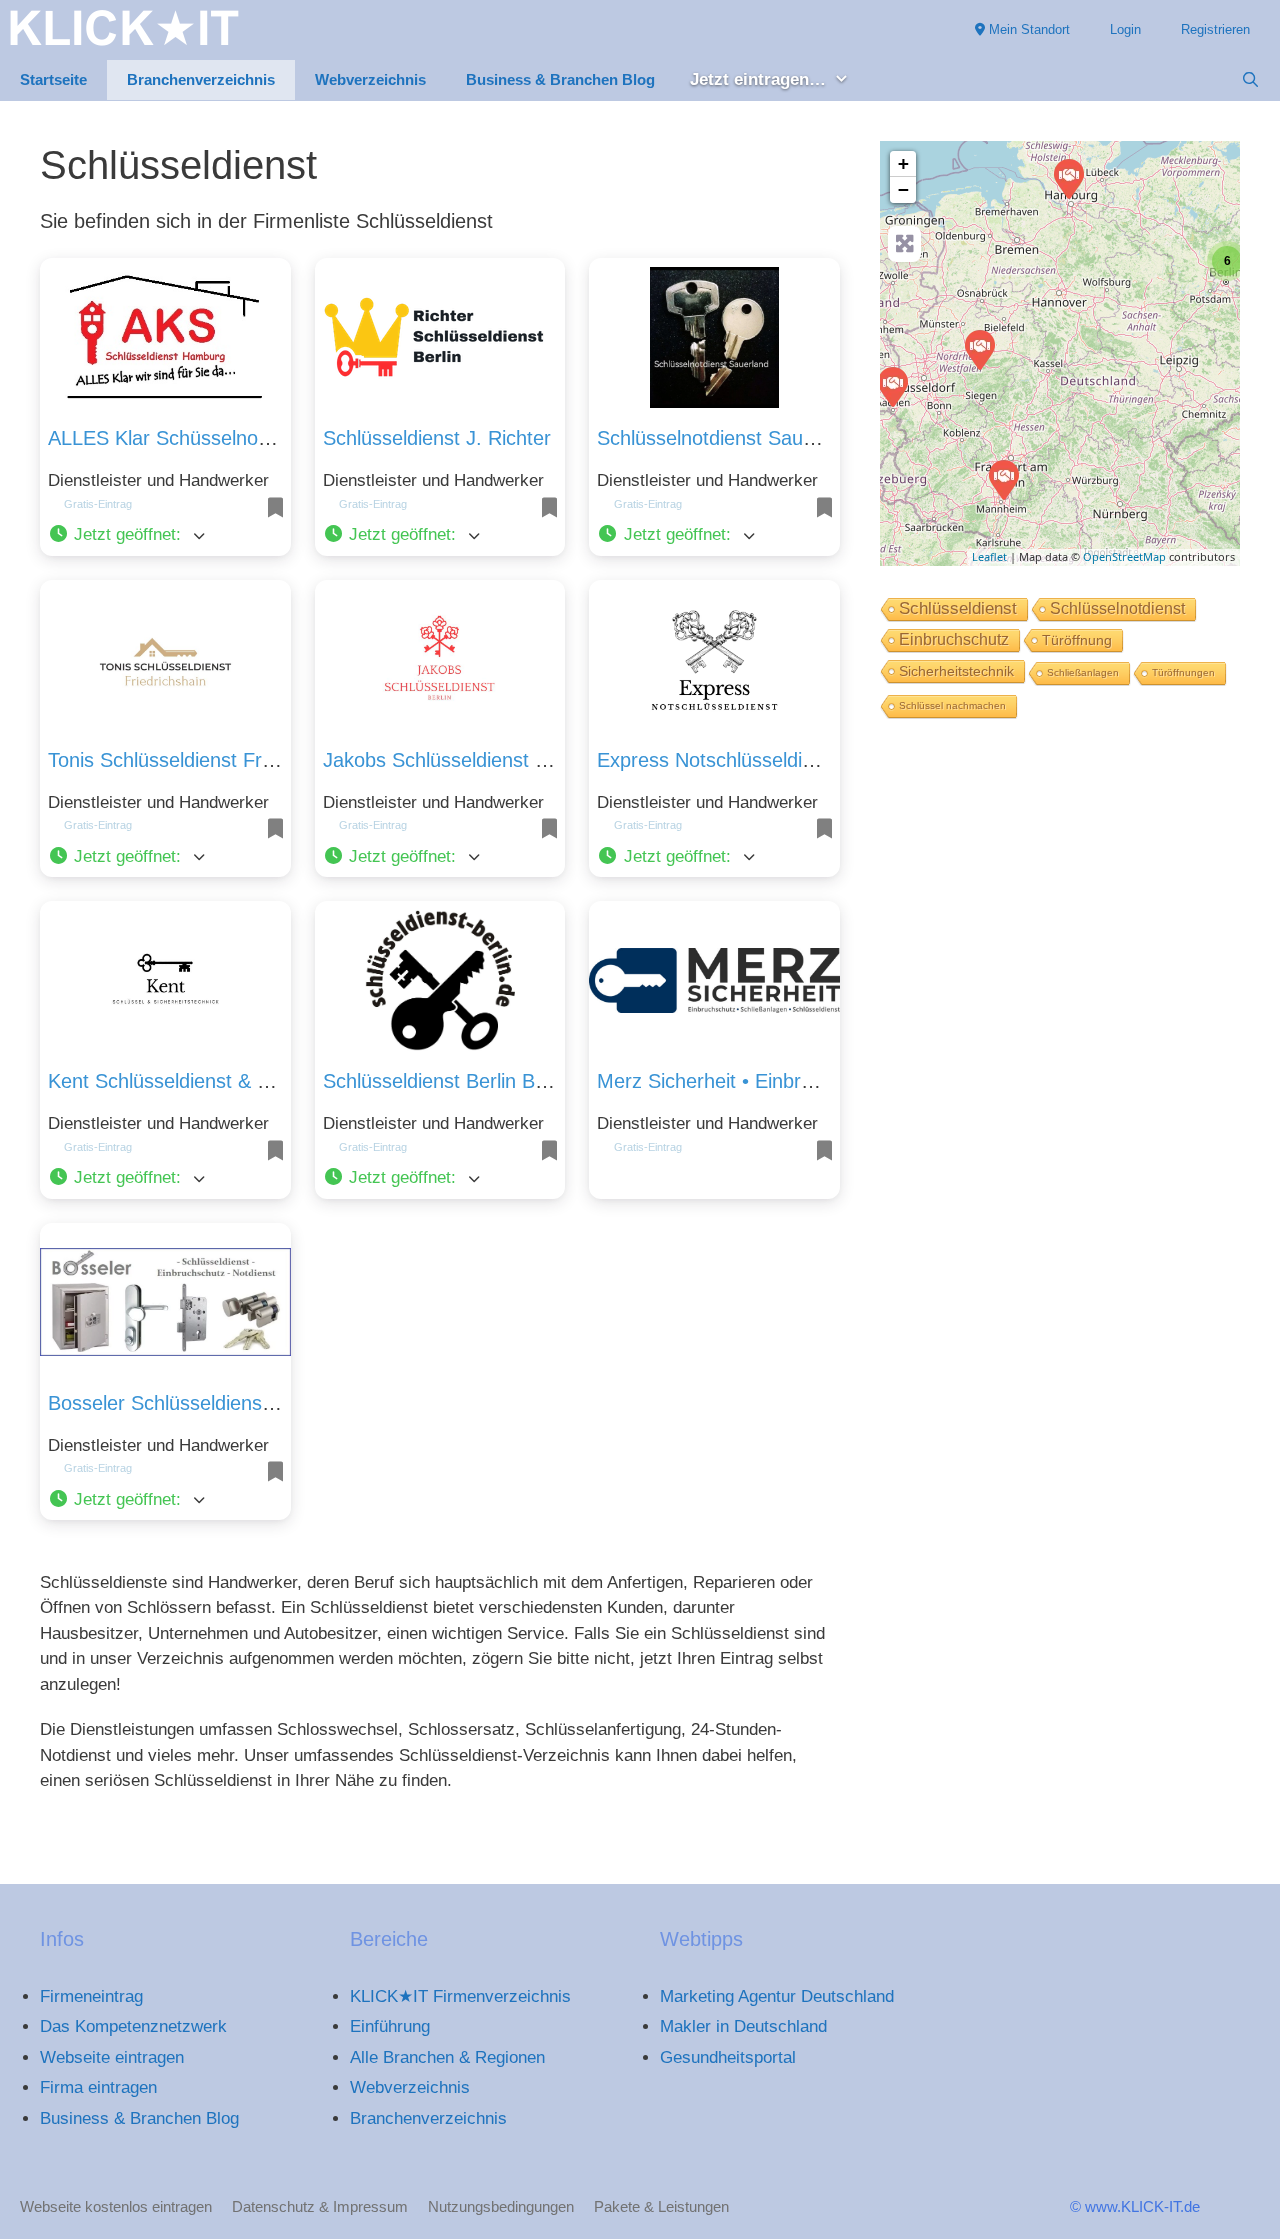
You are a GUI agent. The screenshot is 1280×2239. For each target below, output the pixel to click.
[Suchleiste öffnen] (1250, 80)
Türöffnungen (1183, 672)
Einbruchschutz (954, 639)
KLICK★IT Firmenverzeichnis (460, 1996)
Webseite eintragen (112, 2057)
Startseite (53, 79)
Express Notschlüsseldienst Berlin (746, 760)
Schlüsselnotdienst (1117, 608)
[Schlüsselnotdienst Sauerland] (979, 349)
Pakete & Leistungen (661, 2206)
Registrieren (1215, 29)
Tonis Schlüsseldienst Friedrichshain (207, 760)
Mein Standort (1027, 29)
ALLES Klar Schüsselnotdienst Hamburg (226, 438)
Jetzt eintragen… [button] (758, 79)
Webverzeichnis (370, 79)
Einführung (390, 2026)
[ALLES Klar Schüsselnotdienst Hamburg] (1068, 178)
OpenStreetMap (1124, 556)
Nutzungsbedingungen (501, 2206)
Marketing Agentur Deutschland (777, 1996)
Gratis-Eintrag (98, 504)
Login (1125, 29)
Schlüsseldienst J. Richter (437, 438)
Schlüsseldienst (958, 608)
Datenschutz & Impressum (320, 2206)
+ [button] (903, 163)
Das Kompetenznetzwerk (133, 2026)
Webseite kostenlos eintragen (116, 2206)
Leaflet (989, 556)
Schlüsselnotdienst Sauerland (727, 438)
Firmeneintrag (91, 1996)
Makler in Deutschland (743, 2026)
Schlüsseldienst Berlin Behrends (465, 1081)
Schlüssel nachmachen (952, 705)
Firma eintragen (98, 2087)
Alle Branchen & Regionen (447, 2057)
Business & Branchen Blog (560, 79)
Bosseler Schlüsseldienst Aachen (194, 1403)
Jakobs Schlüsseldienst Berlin (454, 760)
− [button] (903, 189)
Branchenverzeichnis (201, 79)
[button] (165, 535)
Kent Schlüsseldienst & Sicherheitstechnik (233, 1081)
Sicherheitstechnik (956, 671)
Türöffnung (1077, 640)
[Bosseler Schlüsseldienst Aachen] (892, 386)
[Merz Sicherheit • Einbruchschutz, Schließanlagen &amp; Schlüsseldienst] (1003, 479)
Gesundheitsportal (728, 2057)
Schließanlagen (1083, 672)
